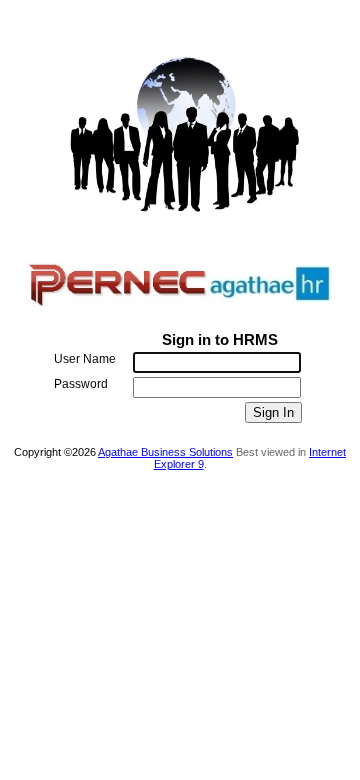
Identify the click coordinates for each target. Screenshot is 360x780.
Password (81, 384)
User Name (85, 359)
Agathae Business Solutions (165, 452)
